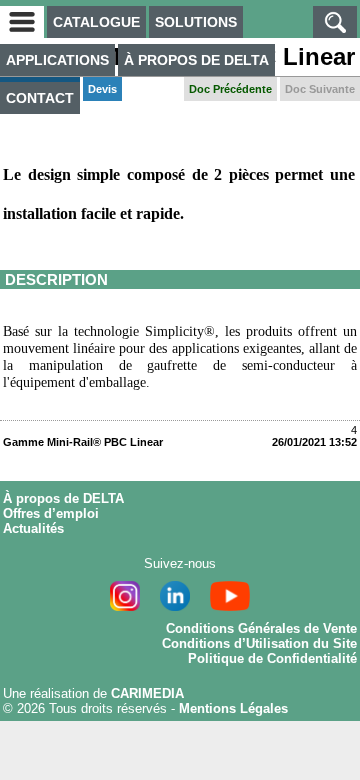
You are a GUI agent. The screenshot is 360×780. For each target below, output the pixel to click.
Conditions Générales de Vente (261, 628)
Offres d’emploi (51, 513)
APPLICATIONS (57, 60)
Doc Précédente (230, 89)
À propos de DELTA (63, 498)
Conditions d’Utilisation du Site (259, 643)
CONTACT (40, 98)
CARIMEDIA (147, 693)
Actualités (33, 528)
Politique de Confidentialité (272, 658)
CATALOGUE (96, 22)
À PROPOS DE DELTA (196, 60)
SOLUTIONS (196, 22)
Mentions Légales (233, 708)
